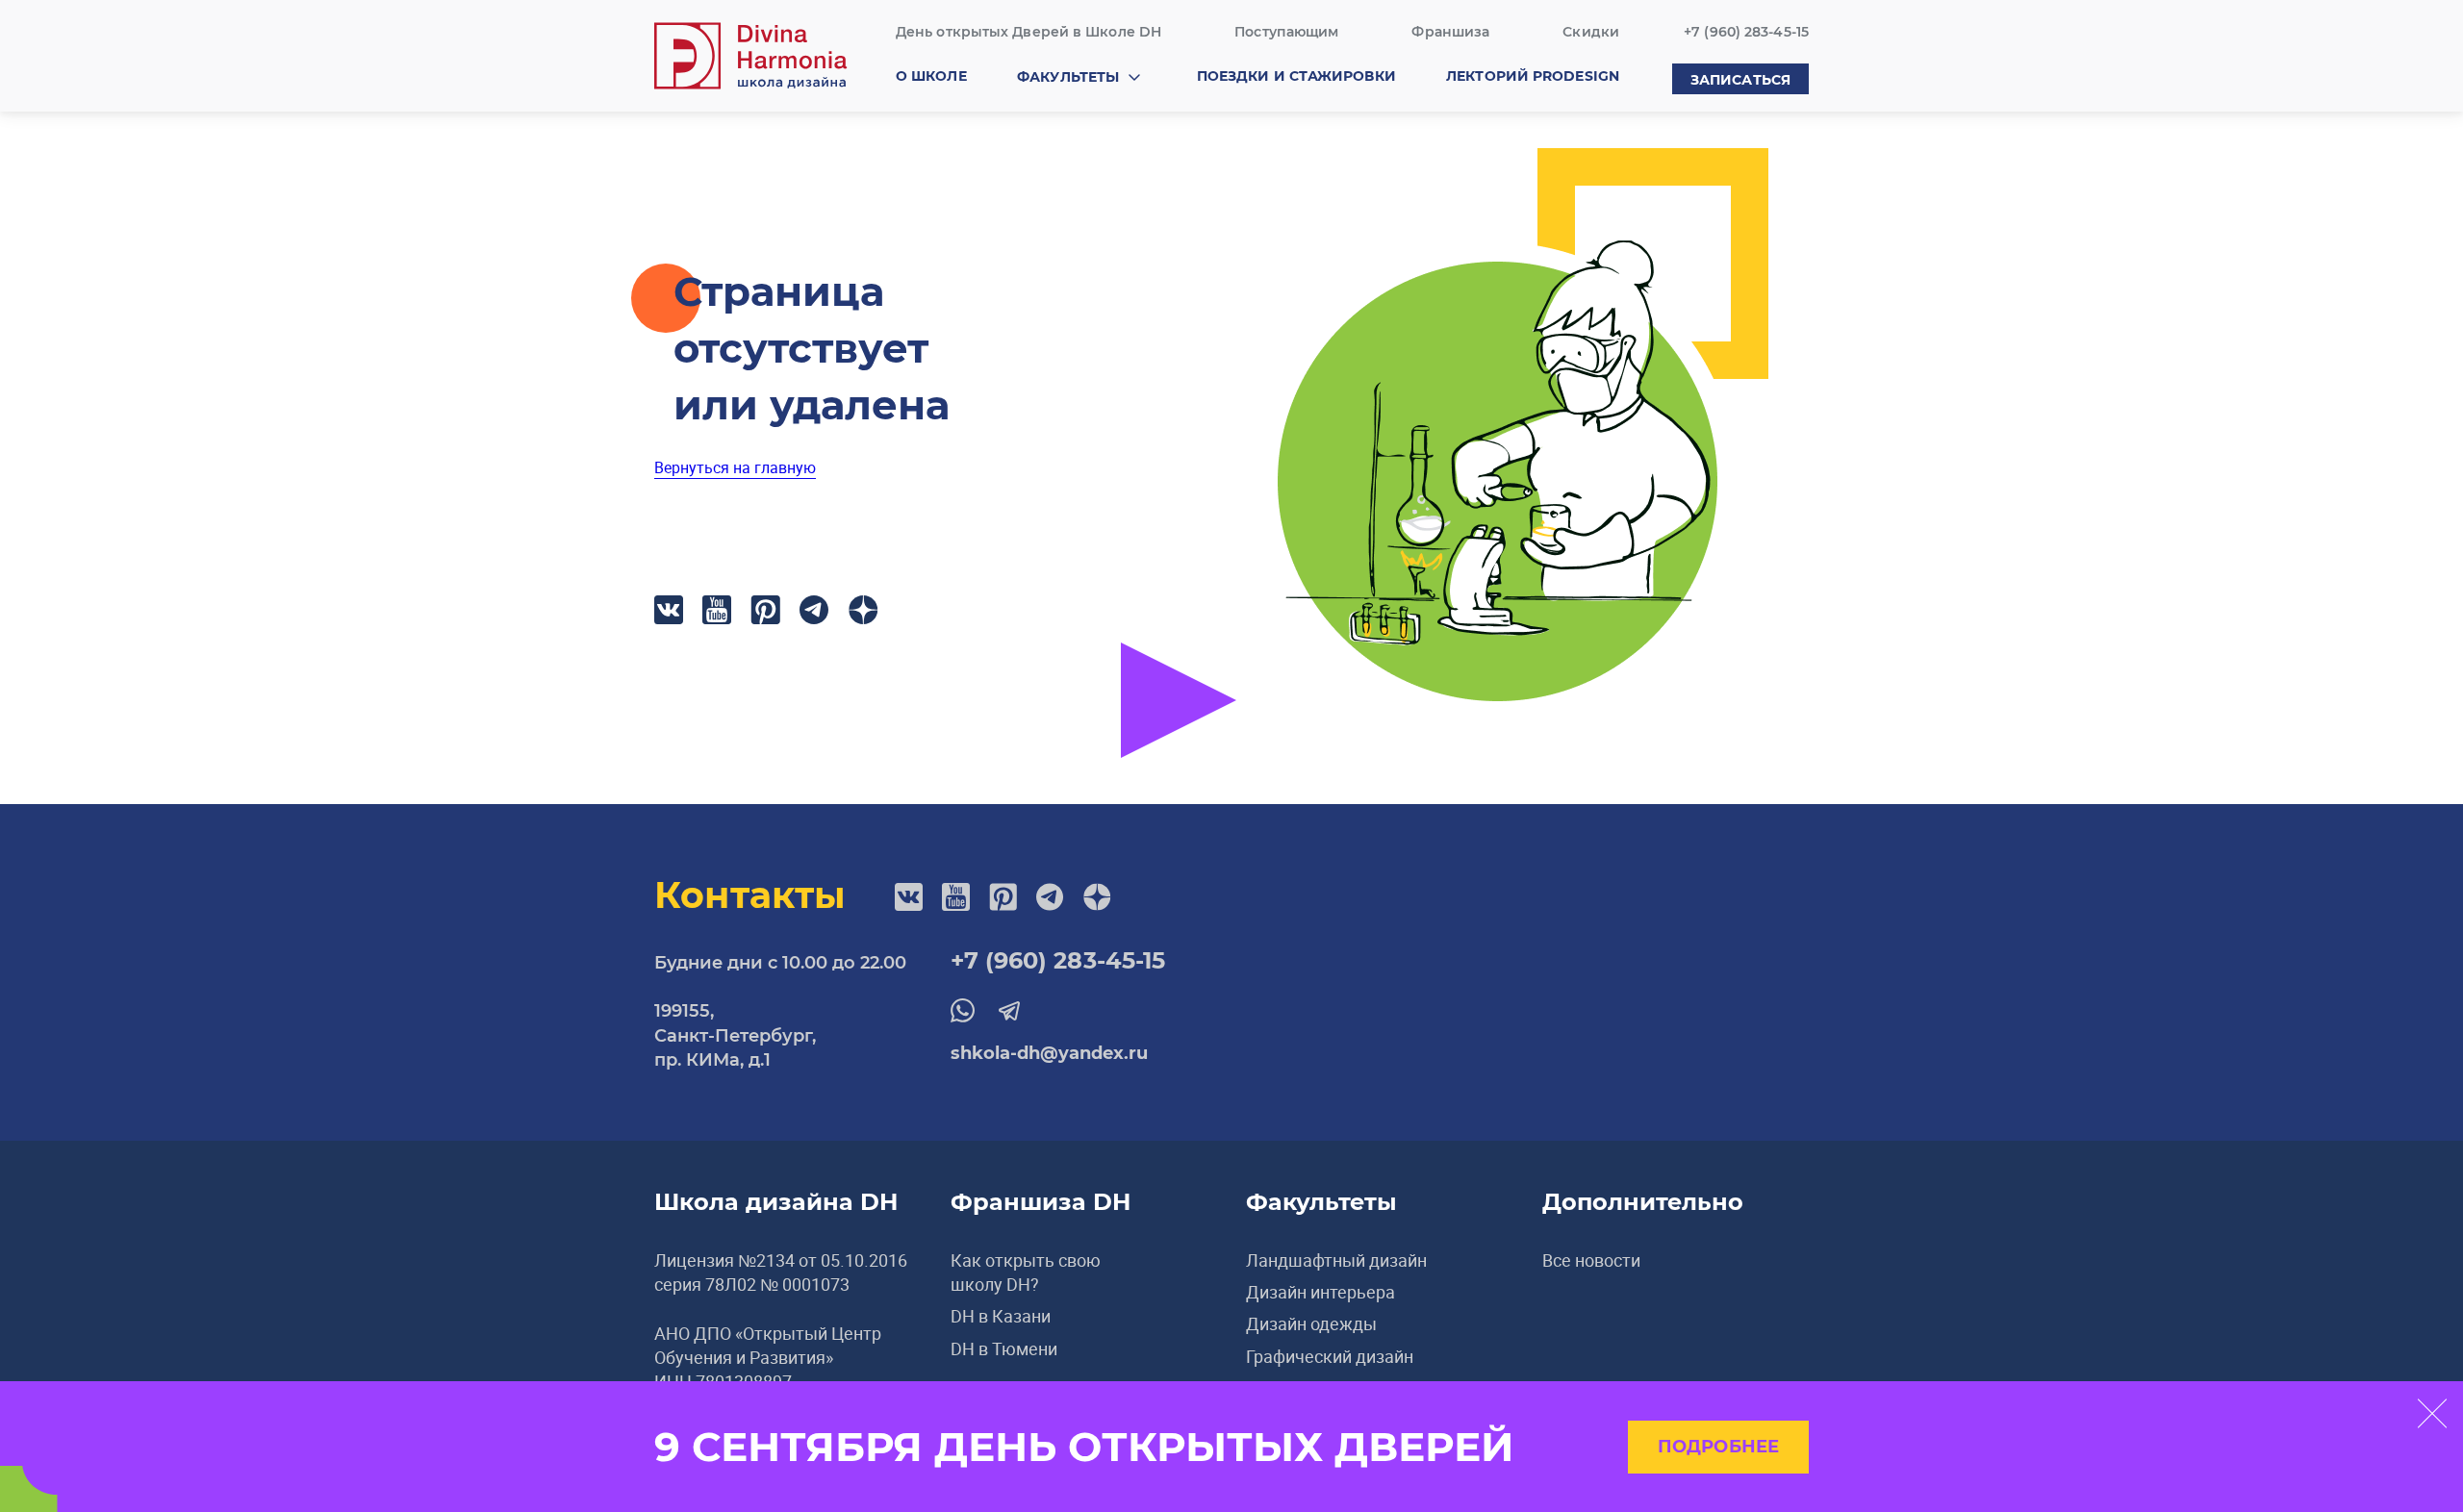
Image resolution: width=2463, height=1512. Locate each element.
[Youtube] (717, 610)
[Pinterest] (765, 610)
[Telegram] (814, 610)
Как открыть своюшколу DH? (1026, 1272)
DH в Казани (1001, 1316)
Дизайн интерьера (1320, 1292)
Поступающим (1286, 32)
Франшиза (1450, 32)
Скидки (1591, 32)
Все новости (1591, 1260)
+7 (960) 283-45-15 (1746, 32)
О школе (931, 76)
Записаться (1740, 80)
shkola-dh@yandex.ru (1049, 1053)
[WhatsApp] (963, 1010)
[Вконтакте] (669, 610)
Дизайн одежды (1311, 1323)
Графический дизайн (1330, 1356)
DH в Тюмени (1004, 1348)
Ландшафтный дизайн (1336, 1260)
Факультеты (1068, 77)
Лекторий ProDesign (1533, 76)
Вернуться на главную (735, 467)
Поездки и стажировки (1296, 76)
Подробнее (1718, 1447)
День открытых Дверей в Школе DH (1028, 32)
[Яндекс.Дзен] (863, 610)
